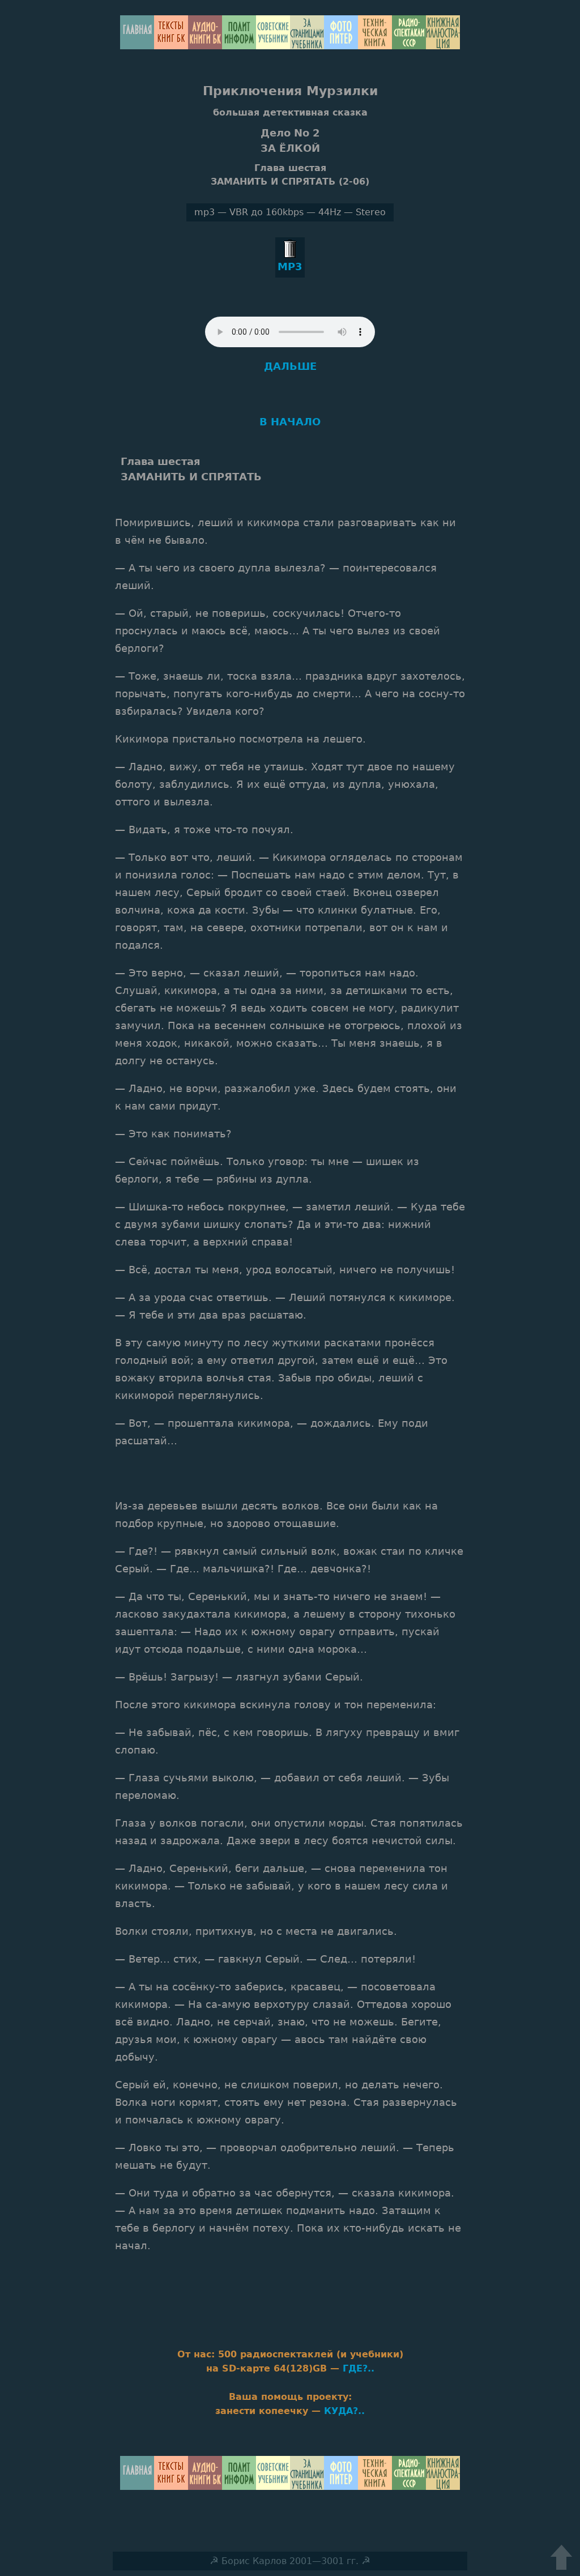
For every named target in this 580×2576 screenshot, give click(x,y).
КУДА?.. (344, 2411)
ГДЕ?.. (359, 2368)
